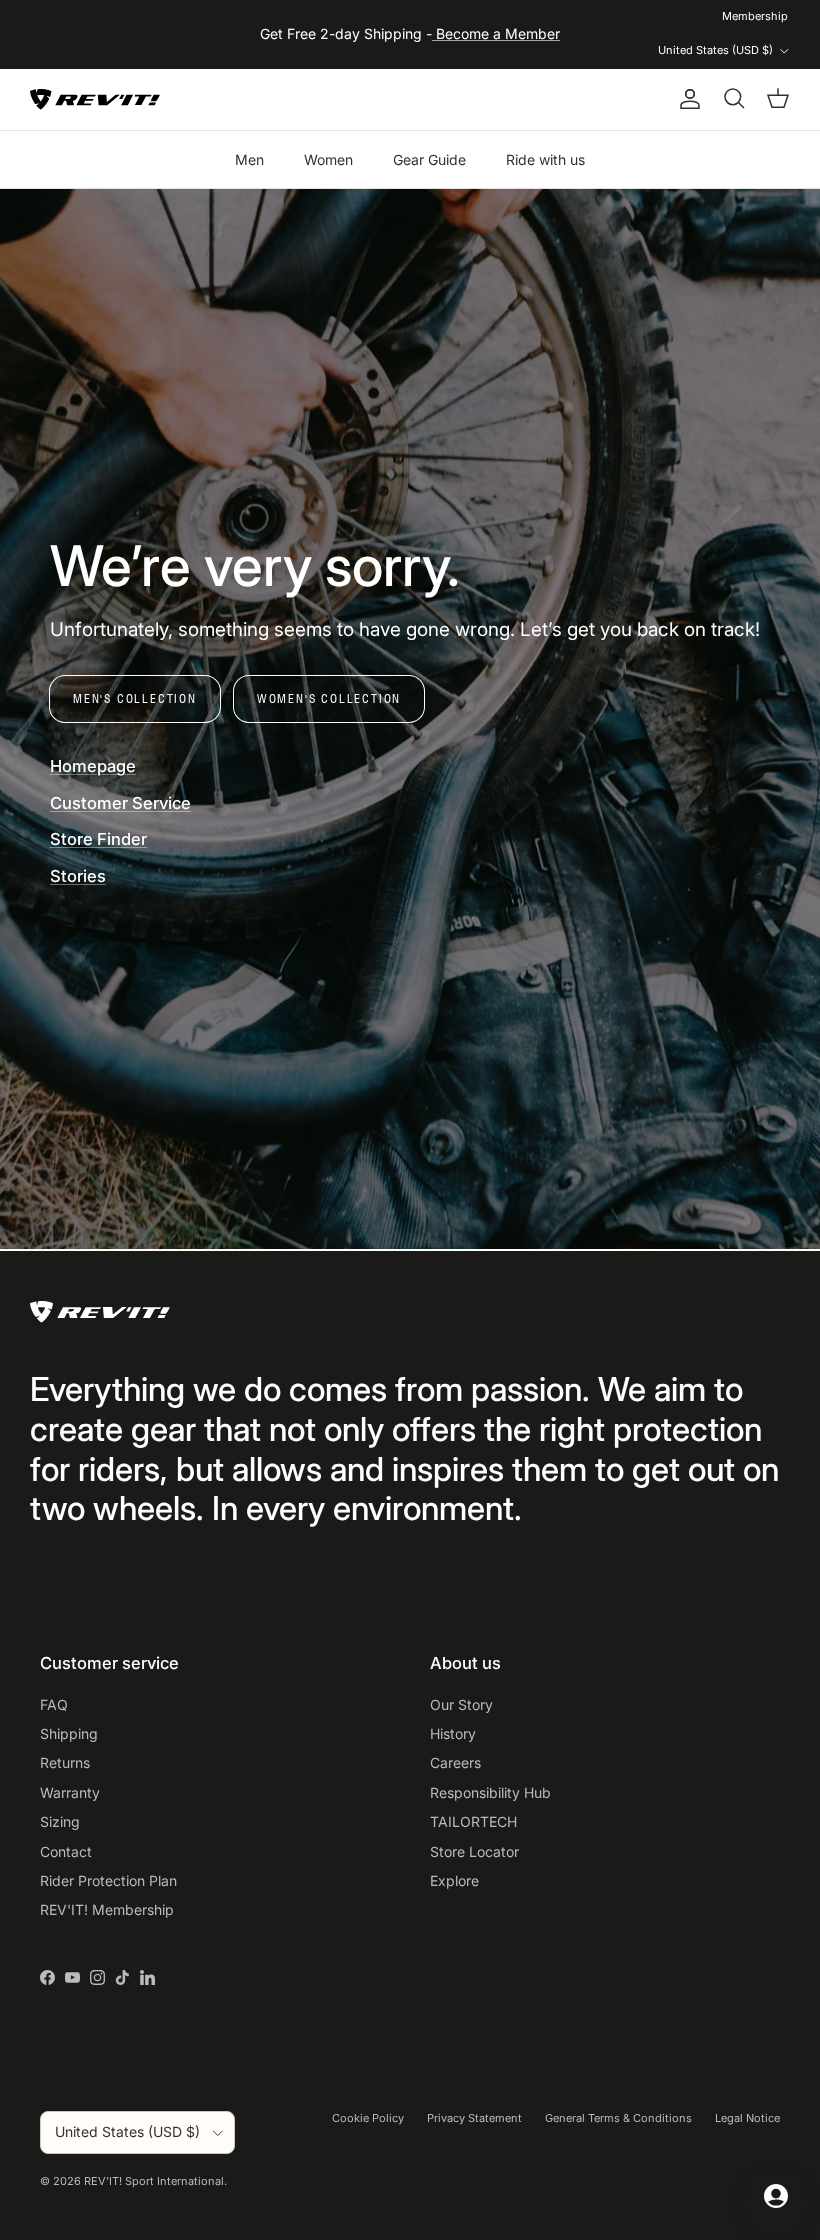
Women (328, 159)
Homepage (93, 766)
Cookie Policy (368, 2118)
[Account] (686, 99)
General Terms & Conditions (618, 2118)
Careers (455, 1762)
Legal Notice (747, 2118)
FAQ (54, 1704)
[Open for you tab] (776, 2196)
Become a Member (496, 33)
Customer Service (120, 803)
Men (249, 159)
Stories (78, 876)
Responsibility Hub (490, 1792)
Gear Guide (429, 159)
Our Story (461, 1704)
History (453, 1733)
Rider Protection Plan (108, 1880)
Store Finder (98, 839)
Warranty (70, 1792)
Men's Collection (135, 698)
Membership (755, 16)
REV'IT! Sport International (154, 2181)
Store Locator (474, 1851)
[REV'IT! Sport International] (95, 99)
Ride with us (545, 159)
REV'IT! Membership (107, 1909)
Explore (454, 1880)
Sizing (60, 1821)
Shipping (69, 1733)
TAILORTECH (473, 1821)
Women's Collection (329, 698)
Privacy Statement (474, 2118)
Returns (65, 1762)
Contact (66, 1851)
